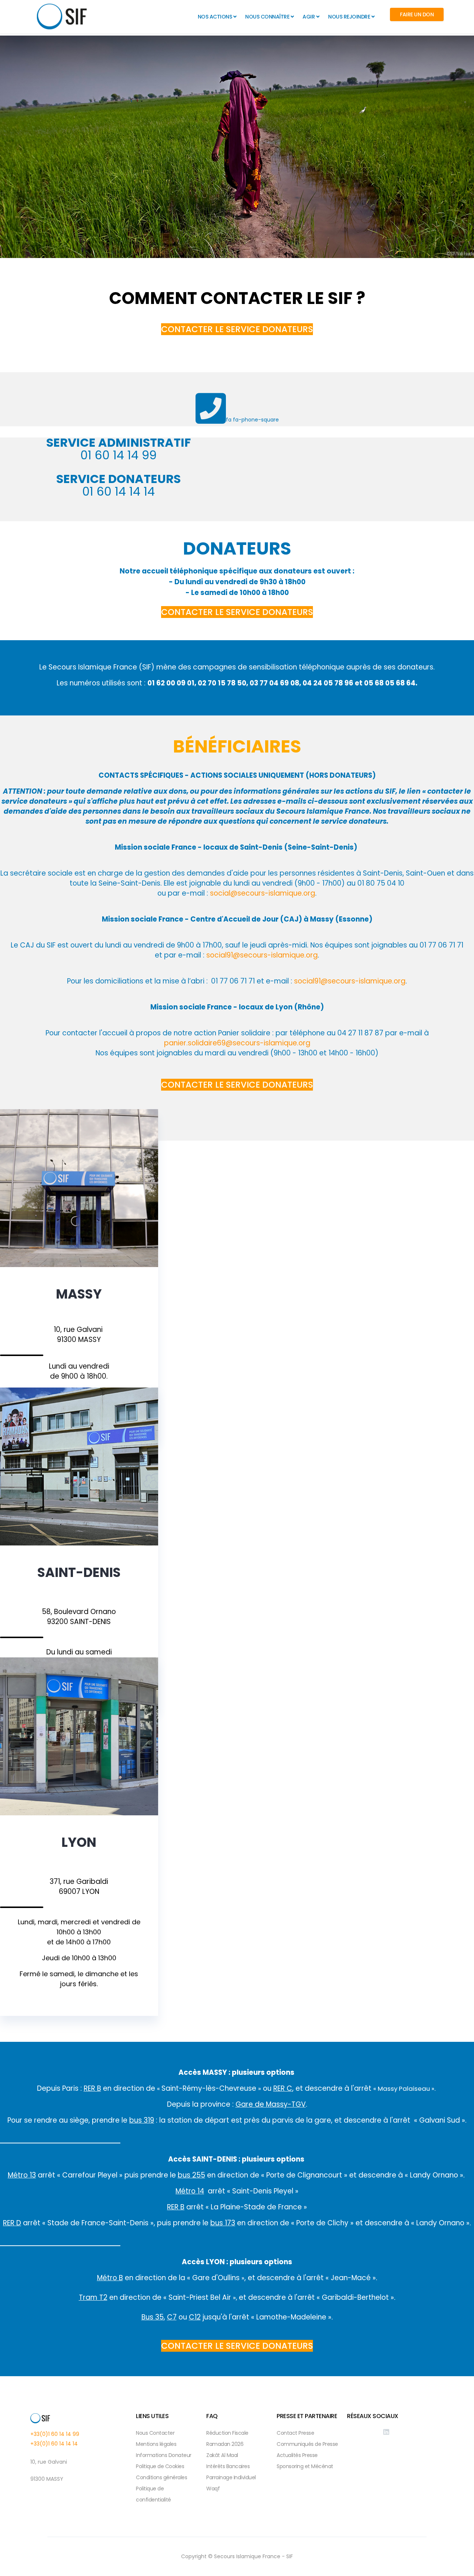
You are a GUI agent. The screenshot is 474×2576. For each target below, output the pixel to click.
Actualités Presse (297, 2455)
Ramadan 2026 (225, 2444)
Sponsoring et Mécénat (305, 2466)
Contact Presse (295, 2433)
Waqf (213, 2489)
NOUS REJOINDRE (349, 17)
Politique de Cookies (160, 2466)
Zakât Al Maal (222, 2455)
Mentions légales (156, 2444)
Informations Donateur (164, 2455)
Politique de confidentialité (153, 2494)
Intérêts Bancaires (228, 2466)
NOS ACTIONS (215, 17)
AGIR (309, 17)
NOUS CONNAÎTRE (267, 17)
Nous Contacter (155, 2433)
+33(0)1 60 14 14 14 (54, 2444)
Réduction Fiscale (227, 2433)
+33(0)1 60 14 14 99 (55, 2434)
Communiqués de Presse (307, 2444)
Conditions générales (161, 2477)
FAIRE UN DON (417, 14)
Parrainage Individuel (231, 2477)
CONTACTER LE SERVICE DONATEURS (237, 329)
